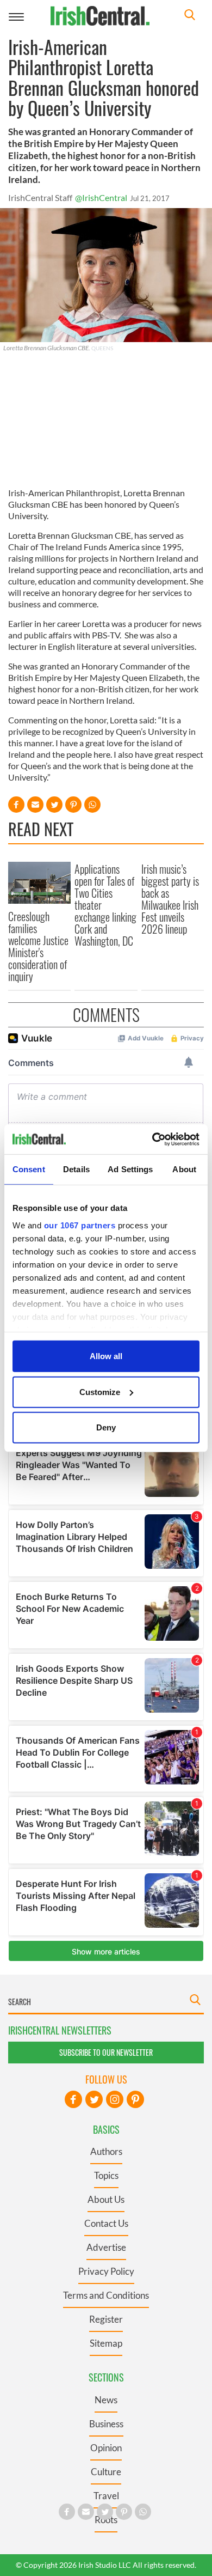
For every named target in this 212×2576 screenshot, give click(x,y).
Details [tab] (76, 1169)
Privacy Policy (106, 2271)
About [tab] (184, 1169)
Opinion (106, 2448)
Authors (106, 2151)
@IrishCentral (101, 197)
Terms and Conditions (106, 2295)
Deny (106, 1427)
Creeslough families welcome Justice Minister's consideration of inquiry (38, 946)
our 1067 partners (80, 1225)
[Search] (190, 16)
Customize (100, 1391)
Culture (106, 2472)
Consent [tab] (29, 1169)
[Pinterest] (135, 2099)
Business (106, 2424)
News (106, 2400)
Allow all (106, 1356)
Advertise (106, 2247)
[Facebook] (73, 2099)
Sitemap (106, 2343)
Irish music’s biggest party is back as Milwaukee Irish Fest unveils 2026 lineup (170, 899)
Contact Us (106, 2223)
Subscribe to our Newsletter (106, 2052)
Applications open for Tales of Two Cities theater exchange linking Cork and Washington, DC (105, 905)
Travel (106, 2496)
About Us (106, 2199)
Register (106, 2319)
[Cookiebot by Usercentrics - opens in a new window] (152, 1139)
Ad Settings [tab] (130, 1169)
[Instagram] (115, 2099)
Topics (106, 2175)
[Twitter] (94, 2099)
